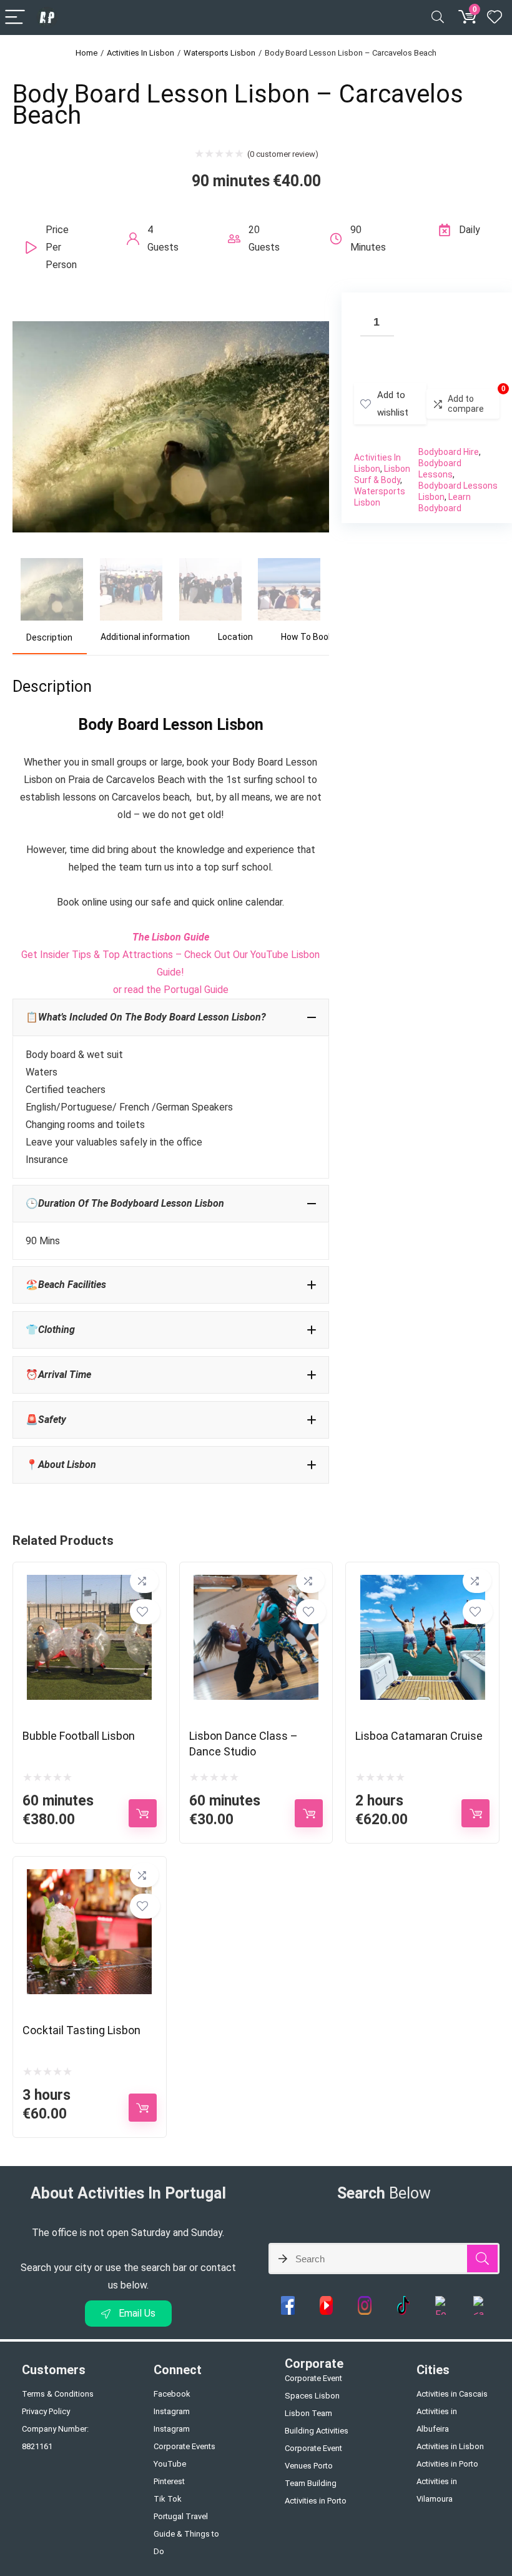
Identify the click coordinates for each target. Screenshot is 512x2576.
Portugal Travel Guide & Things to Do (186, 2534)
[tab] (50, 638)
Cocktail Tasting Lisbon (81, 2030)
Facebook (172, 2394)
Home (86, 53)
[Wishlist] (495, 17)
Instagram (172, 2411)
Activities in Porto (447, 2464)
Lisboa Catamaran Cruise (419, 1736)
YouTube (170, 2464)
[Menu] (15, 18)
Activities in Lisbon (450, 2446)
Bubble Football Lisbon (79, 1736)
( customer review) (283, 154)
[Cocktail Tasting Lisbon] (89, 1878)
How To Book (307, 637)
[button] (171, 1017)
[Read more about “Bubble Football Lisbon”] (143, 1813)
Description (49, 637)
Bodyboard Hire (449, 452)
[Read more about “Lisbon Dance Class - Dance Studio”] (309, 1813)
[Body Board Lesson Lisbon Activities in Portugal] (171, 310)
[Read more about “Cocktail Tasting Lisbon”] (143, 2108)
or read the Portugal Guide (171, 990)
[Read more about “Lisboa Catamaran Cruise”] (475, 1813)
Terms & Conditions (58, 2394)
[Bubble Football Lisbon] (89, 1583)
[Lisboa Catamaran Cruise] (423, 1583)
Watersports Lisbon (219, 53)
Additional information (145, 637)
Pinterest (169, 2481)
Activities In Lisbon (140, 53)
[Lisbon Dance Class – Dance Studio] (256, 1583)
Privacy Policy (46, 2411)
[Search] (438, 18)
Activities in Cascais (452, 2394)
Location (235, 637)
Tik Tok (168, 2499)
